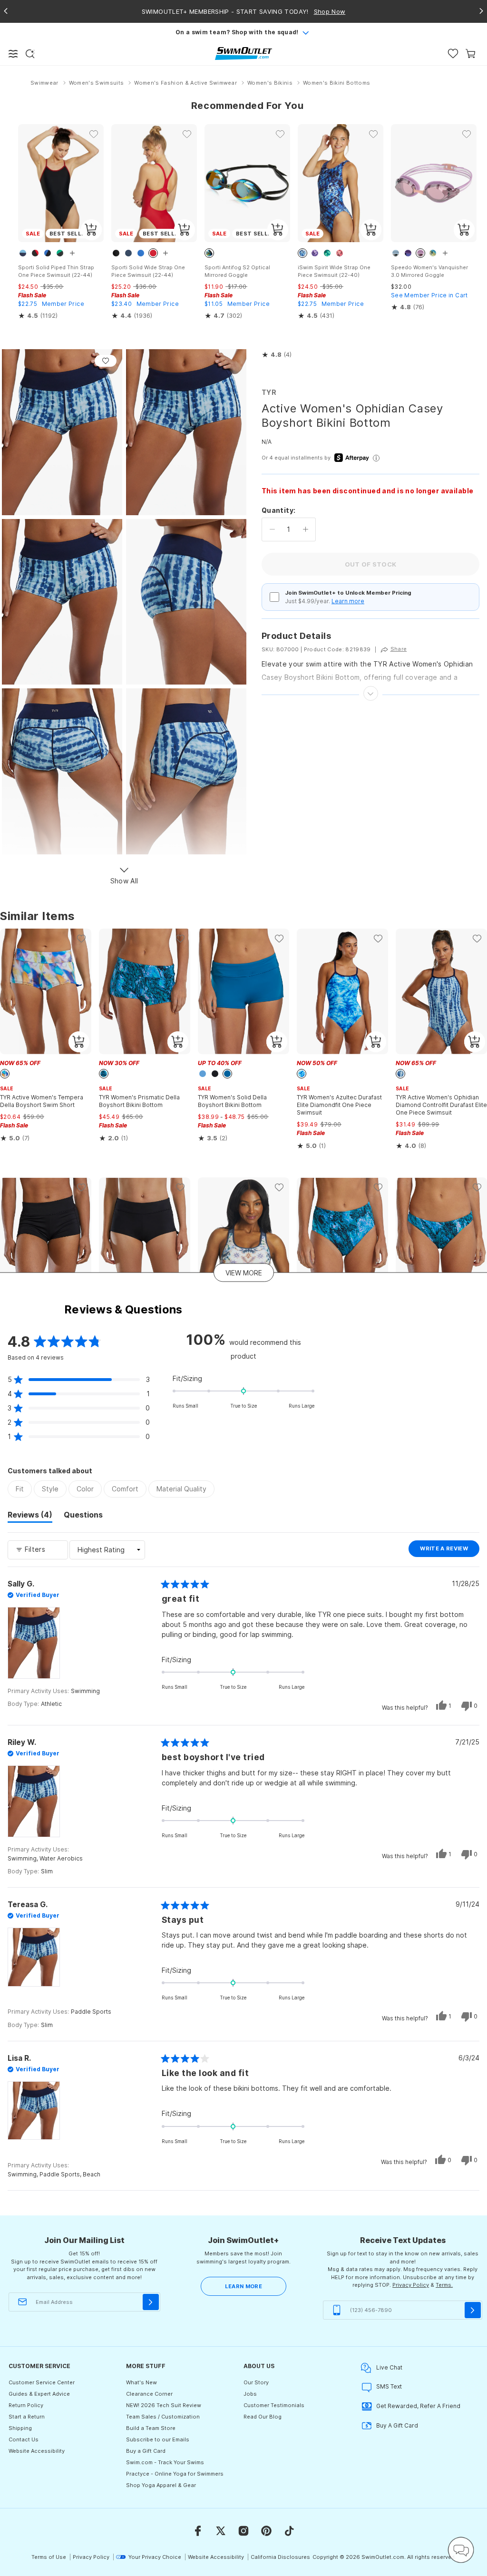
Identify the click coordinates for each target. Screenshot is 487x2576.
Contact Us (24, 2439)
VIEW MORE (244, 1273)
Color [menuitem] (85, 1489)
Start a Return (27, 2417)
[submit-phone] (473, 2310)
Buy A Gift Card (397, 2425)
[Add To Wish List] (106, 361)
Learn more (348, 601)
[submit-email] (151, 2302)
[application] (461, 2550)
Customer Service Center (42, 2382)
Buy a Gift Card (146, 2451)
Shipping (20, 2428)
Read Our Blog (263, 2417)
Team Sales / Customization (163, 2417)
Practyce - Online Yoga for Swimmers (175, 2474)
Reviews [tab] (30, 1516)
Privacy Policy (411, 2285)
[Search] (30, 54)
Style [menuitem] (50, 1489)
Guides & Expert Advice (39, 2394)
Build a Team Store (151, 2428)
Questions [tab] (83, 1516)
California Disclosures (280, 2557)
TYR (269, 392)
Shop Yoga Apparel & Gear (161, 2485)
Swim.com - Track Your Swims (165, 2462)
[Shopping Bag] (471, 54)
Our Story (256, 2382)
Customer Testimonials (274, 2405)
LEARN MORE (243, 2286)
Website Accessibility (37, 2451)
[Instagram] (243, 2531)
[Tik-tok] (289, 2531)
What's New (141, 2382)
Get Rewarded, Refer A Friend (418, 2406)
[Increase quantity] (306, 529)
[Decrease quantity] (272, 529)
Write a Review (450, 1551)
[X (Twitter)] (221, 2531)
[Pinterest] (266, 2531)
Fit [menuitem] (20, 1489)
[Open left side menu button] (13, 54)
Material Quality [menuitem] (181, 1489)
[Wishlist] (453, 54)
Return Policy (26, 2405)
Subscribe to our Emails (158, 2439)
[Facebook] (198, 2531)
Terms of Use (49, 2557)
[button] (277, 355)
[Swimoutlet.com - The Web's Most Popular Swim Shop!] (243, 53)
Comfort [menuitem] (125, 1489)
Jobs (250, 2394)
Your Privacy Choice (155, 2557)
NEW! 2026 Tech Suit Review (164, 2405)
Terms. (444, 2285)
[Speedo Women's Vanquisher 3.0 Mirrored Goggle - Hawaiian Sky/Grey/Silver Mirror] (434, 183)
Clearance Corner (149, 2394)
